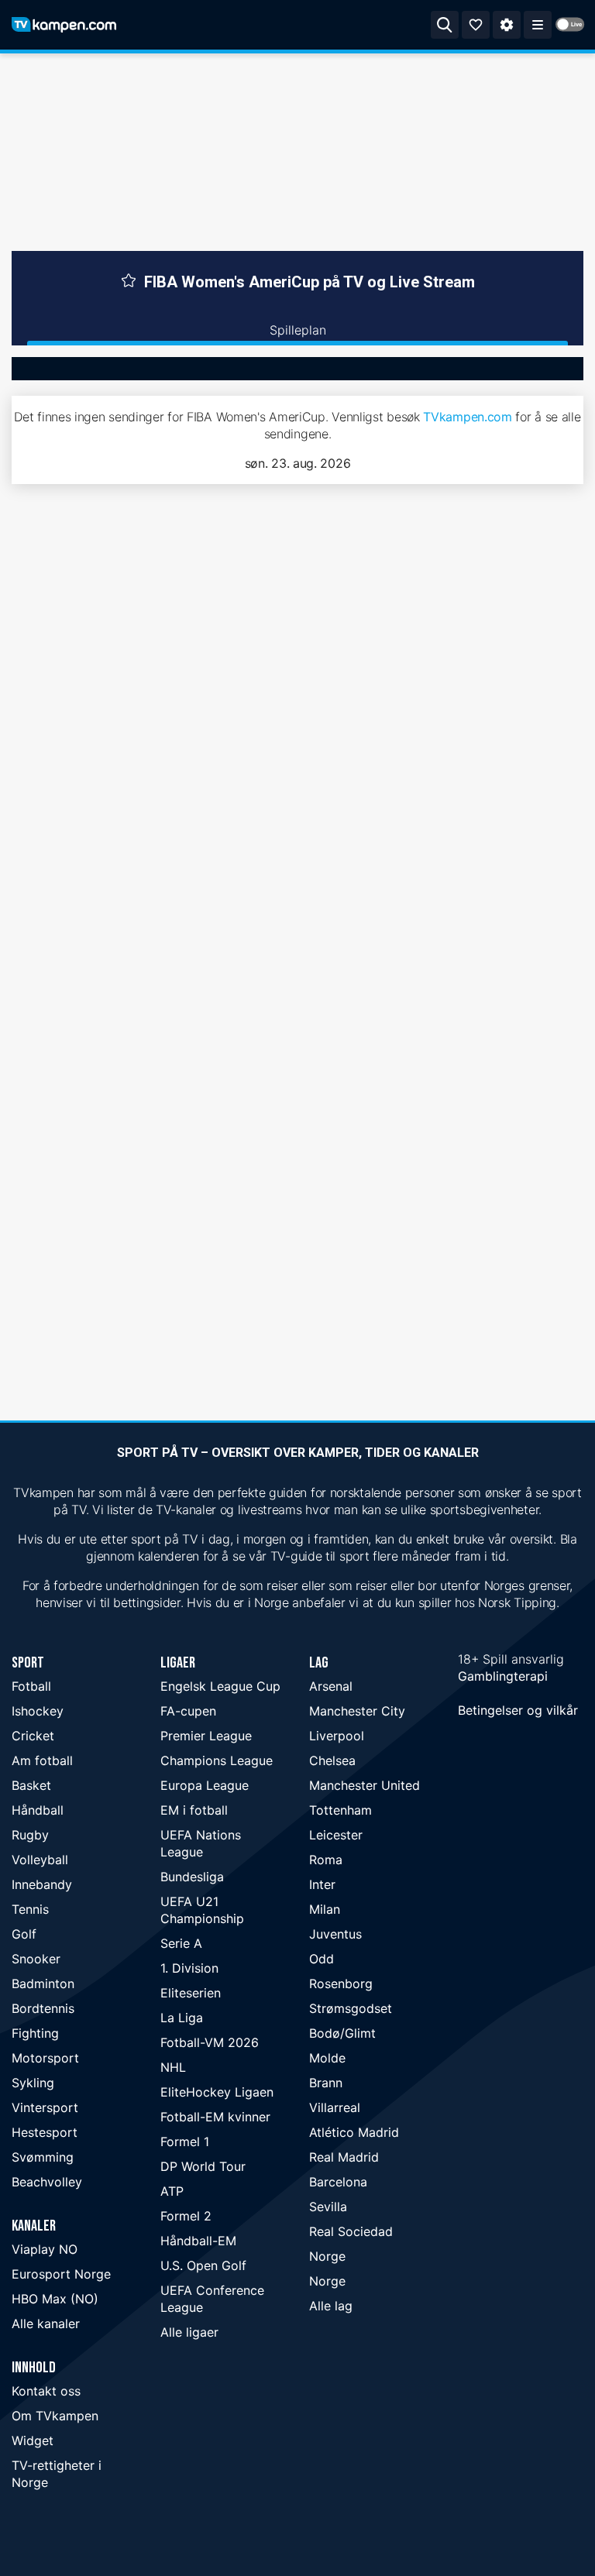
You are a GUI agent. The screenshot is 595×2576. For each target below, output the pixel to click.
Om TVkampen (55, 2416)
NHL (173, 2067)
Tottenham (340, 1810)
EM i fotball (194, 1810)
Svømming (43, 2157)
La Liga (182, 2018)
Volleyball (40, 1860)
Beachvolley (47, 2182)
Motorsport (45, 2058)
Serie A (181, 1943)
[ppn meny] (538, 25)
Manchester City (357, 1711)
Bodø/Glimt (342, 2033)
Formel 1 (185, 2142)
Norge (327, 2256)
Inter (322, 1884)
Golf (24, 1934)
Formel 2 (186, 2216)
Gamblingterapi (503, 1676)
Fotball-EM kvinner (215, 2117)
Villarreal (335, 2107)
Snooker (36, 1959)
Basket (31, 1785)
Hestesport (45, 2132)
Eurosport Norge (61, 2274)
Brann (326, 2083)
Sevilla (328, 2207)
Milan (325, 1909)
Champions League (217, 1760)
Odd (322, 1959)
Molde (327, 2058)
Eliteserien (191, 1993)
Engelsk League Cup (220, 1686)
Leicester (336, 1835)
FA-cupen (188, 1711)
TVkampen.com (467, 417)
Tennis (30, 1909)
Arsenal (331, 1686)
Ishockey (38, 1711)
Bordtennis (43, 2008)
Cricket (33, 1736)
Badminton (43, 1984)
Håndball (38, 1810)
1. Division (189, 1968)
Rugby (30, 1835)
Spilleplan (298, 330)
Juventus (335, 1934)
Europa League (205, 1785)
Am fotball (42, 1760)
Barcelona (338, 2182)
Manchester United (365, 1785)
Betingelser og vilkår (518, 1710)
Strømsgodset (351, 2008)
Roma (326, 1860)
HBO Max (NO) (55, 2299)
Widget (33, 2440)
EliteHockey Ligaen (217, 2092)
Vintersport (45, 2107)
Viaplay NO (45, 2249)
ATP (172, 2191)
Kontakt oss (46, 2391)
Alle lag (331, 2306)
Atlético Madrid (354, 2132)
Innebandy (42, 1884)
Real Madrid (344, 2157)
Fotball (31, 1686)
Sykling (33, 2083)
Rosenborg (341, 1984)
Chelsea (332, 1760)
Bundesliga (192, 1877)
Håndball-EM (198, 2241)
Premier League (206, 1736)
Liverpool (337, 1736)
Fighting (35, 2033)
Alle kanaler (46, 2324)
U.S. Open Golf (203, 2265)
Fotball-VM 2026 (210, 2042)
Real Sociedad (351, 2231)
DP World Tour (203, 2166)
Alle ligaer (189, 2332)
